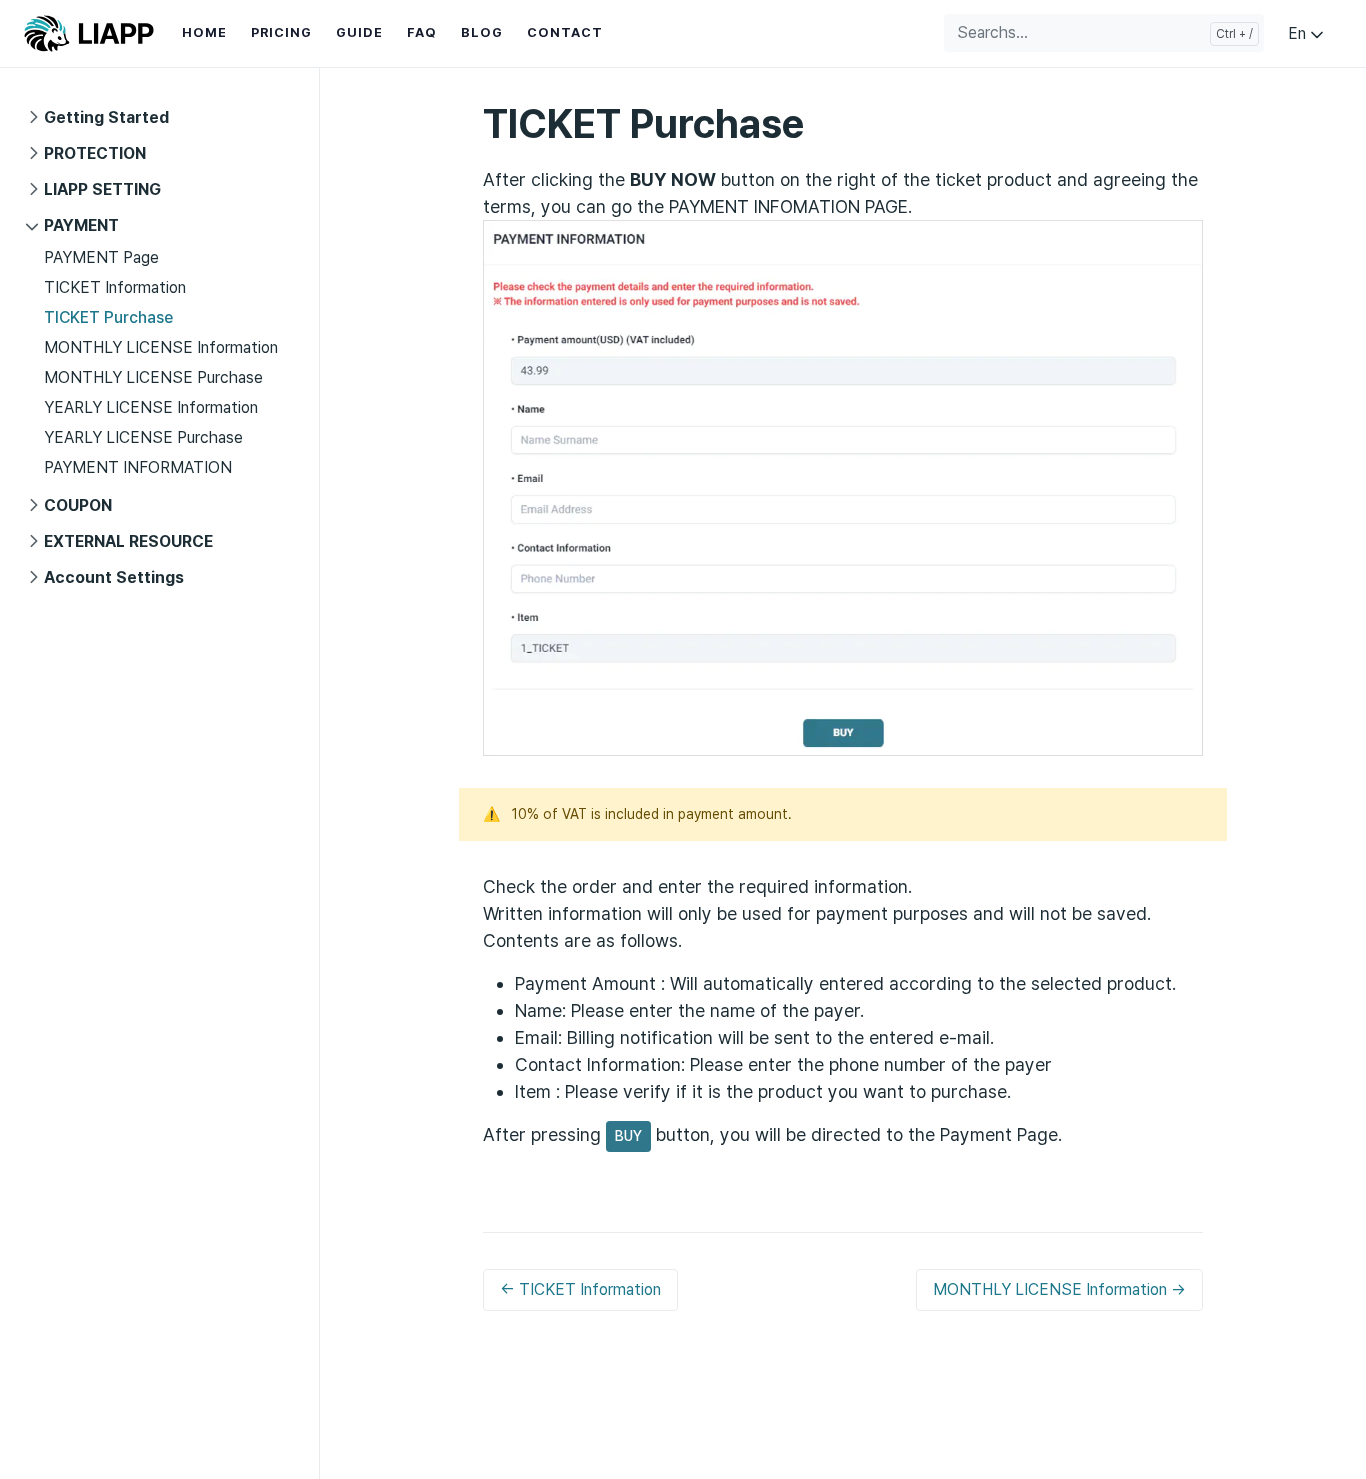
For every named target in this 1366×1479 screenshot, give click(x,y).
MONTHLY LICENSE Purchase (153, 377)
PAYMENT (81, 225)
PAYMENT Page (101, 257)
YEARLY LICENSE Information (151, 407)
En (1299, 33)
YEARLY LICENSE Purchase (143, 437)
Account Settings (114, 577)
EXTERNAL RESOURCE (128, 541)
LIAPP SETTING (102, 189)
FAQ (422, 32)
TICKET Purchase (108, 317)
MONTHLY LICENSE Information (161, 347)
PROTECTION (95, 153)
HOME (204, 32)
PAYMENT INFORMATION (138, 467)
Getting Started (106, 117)
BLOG (482, 32)
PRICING (281, 32)
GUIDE (359, 32)
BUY (628, 1136)
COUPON (78, 505)
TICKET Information (115, 287)
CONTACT (565, 32)
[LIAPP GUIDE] (89, 33)
